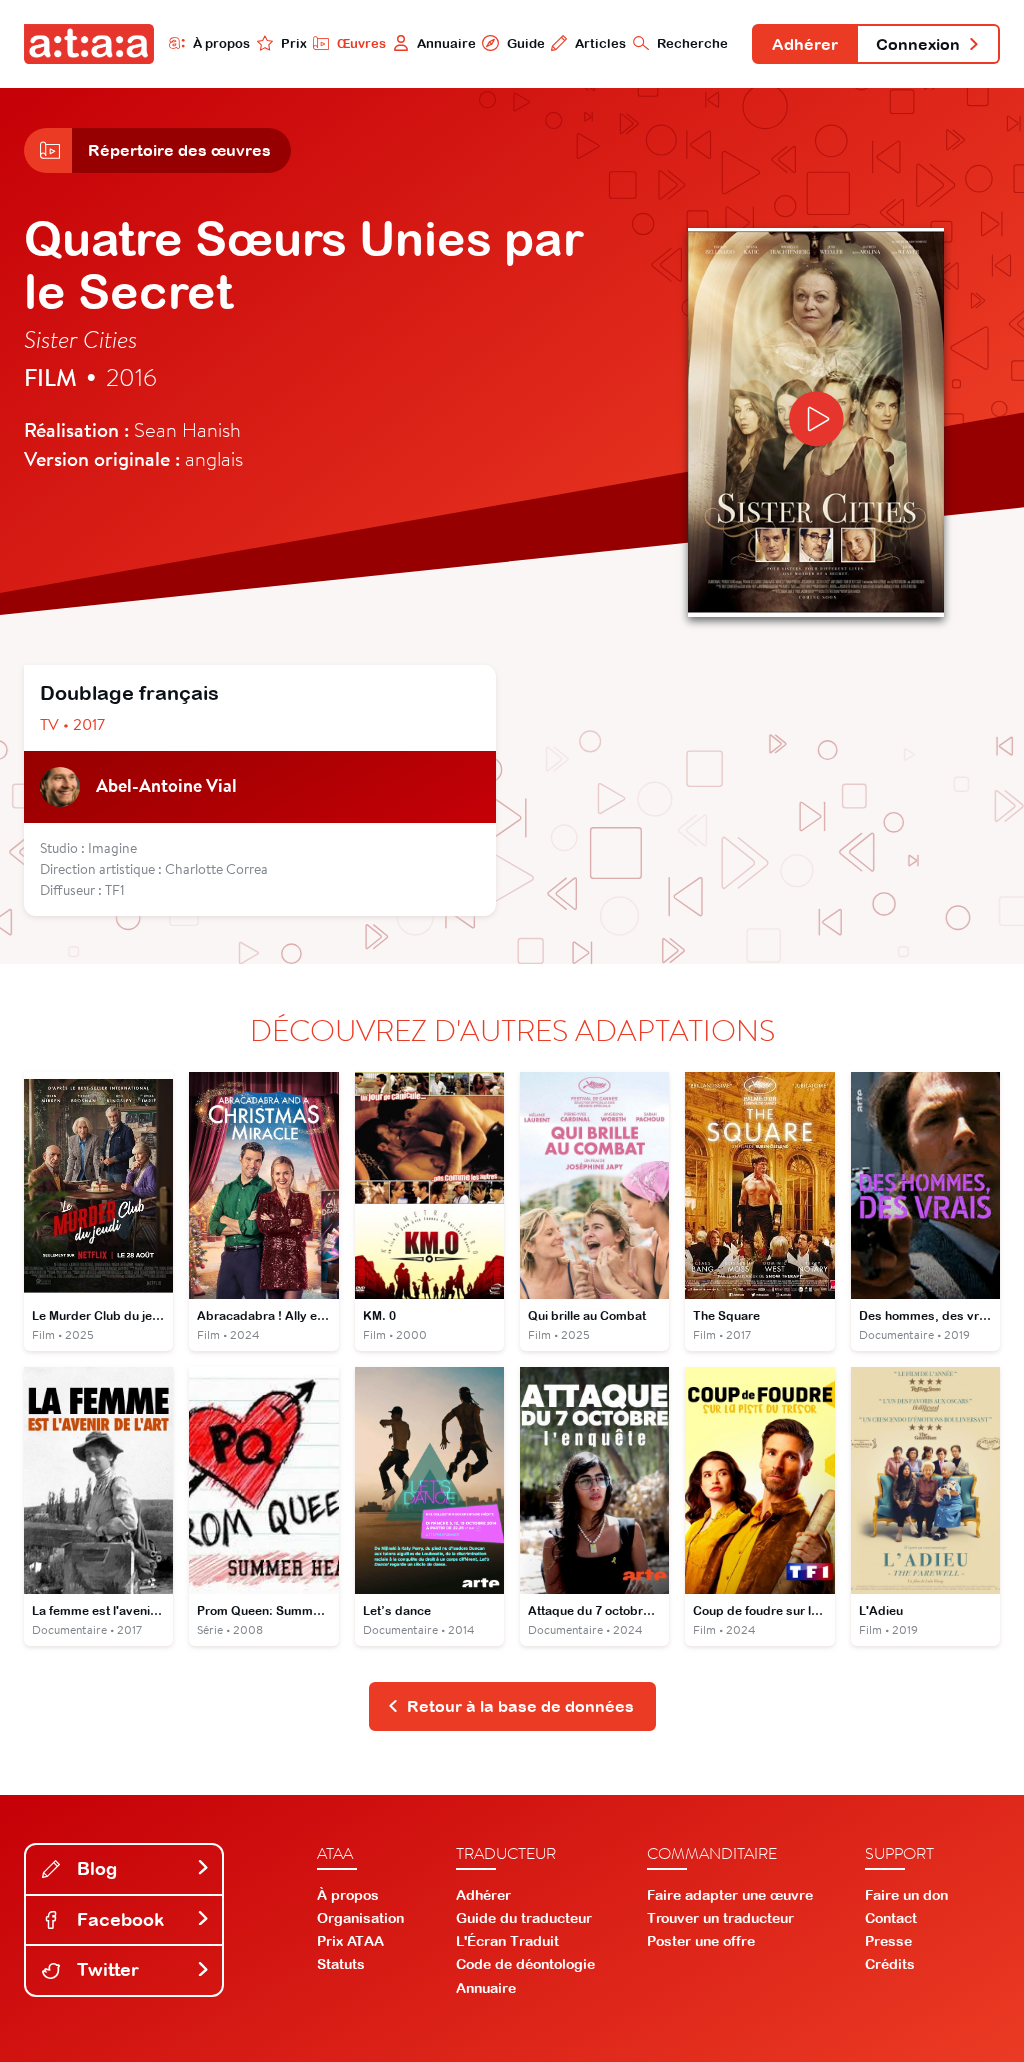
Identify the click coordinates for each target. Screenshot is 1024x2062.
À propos (221, 43)
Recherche (692, 43)
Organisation (360, 1918)
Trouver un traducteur (720, 1918)
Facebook (118, 1919)
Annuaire (446, 43)
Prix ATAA (350, 1941)
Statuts (341, 1964)
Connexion (918, 44)
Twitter (105, 1969)
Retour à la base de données (520, 1706)
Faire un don (906, 1895)
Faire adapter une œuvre (730, 1895)
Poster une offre (701, 1941)
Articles (600, 43)
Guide (525, 43)
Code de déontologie (525, 1964)
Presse (888, 1941)
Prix (294, 43)
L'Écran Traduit (507, 1941)
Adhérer (805, 44)
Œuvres (361, 43)
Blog (94, 1868)
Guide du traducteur (524, 1918)
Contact (891, 1918)
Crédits (890, 1964)
